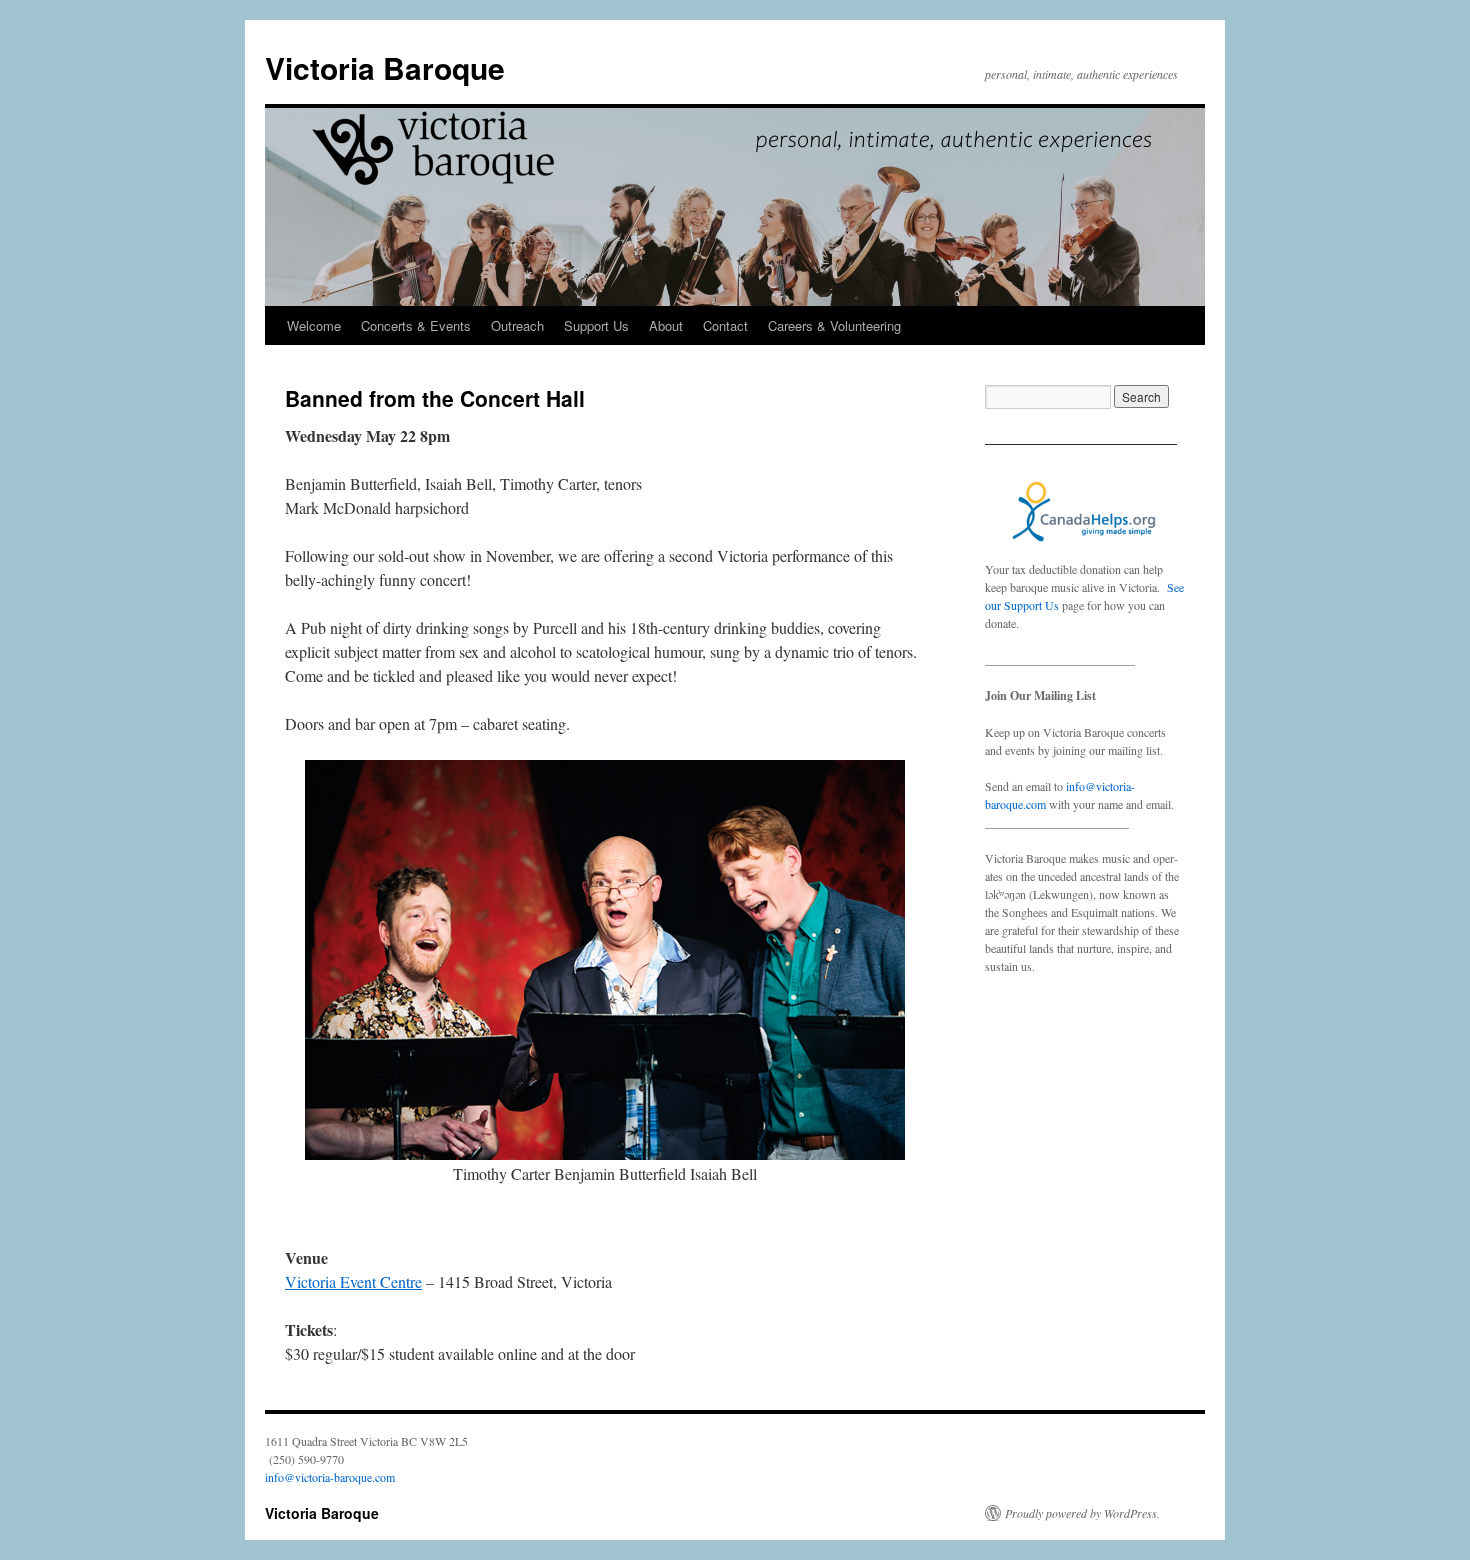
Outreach (517, 325)
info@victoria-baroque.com (330, 1477)
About (666, 325)
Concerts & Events (416, 325)
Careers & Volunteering (834, 325)
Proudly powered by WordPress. (1082, 1513)
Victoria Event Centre (353, 1281)
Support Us (596, 325)
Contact (725, 325)
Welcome (314, 325)
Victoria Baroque (385, 67)
